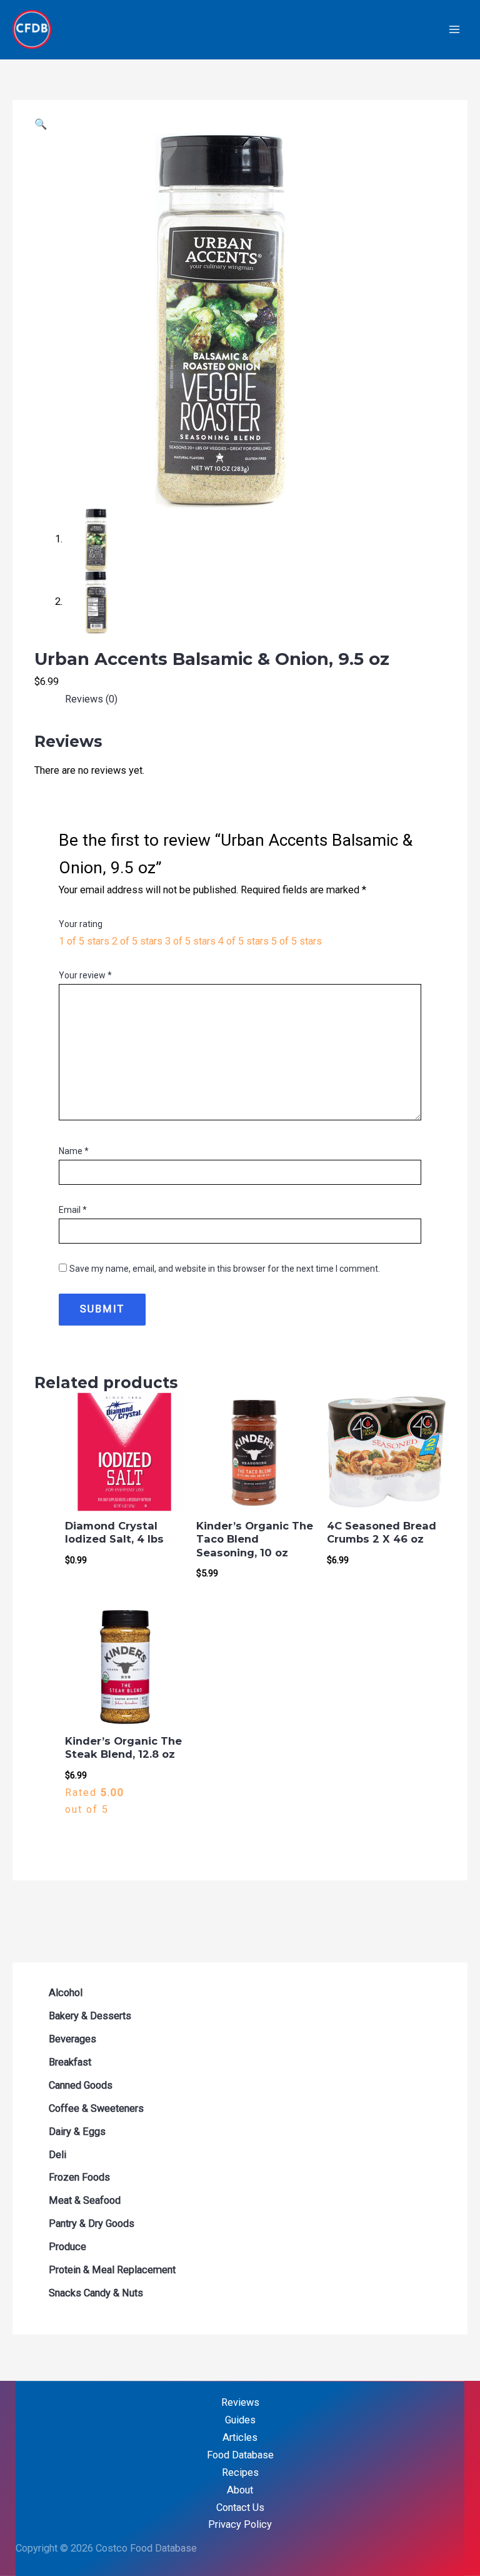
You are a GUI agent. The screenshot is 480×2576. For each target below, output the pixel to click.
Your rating (81, 924)
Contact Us (240, 2508)
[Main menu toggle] (454, 30)
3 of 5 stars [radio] (190, 941)
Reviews (240, 2402)
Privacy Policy (240, 2524)
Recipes (240, 2472)
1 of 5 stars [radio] (84, 941)
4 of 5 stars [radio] (243, 941)
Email (73, 1210)
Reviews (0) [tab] (91, 699)
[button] (41, 124)
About (240, 2490)
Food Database (240, 2455)
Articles (240, 2437)
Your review (85, 975)
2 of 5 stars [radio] (137, 941)
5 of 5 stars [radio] (297, 941)
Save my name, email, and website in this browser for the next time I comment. (225, 1269)
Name (74, 1151)
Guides (240, 2420)
